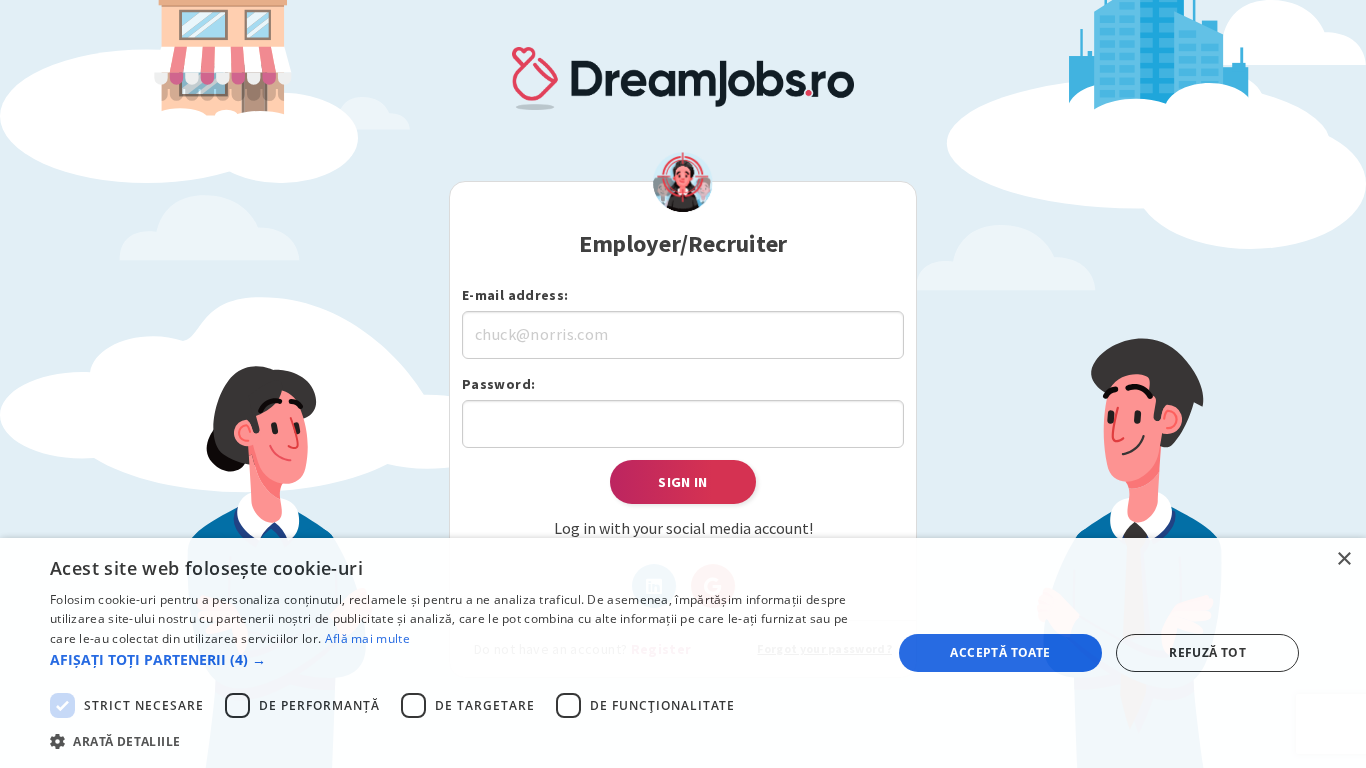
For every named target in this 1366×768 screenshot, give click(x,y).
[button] (458, 659)
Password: (498, 384)
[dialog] (683, 653)
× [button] (1343, 559)
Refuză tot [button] (1207, 652)
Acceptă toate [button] (1000, 652)
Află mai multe (367, 638)
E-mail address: (515, 295)
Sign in (683, 482)
